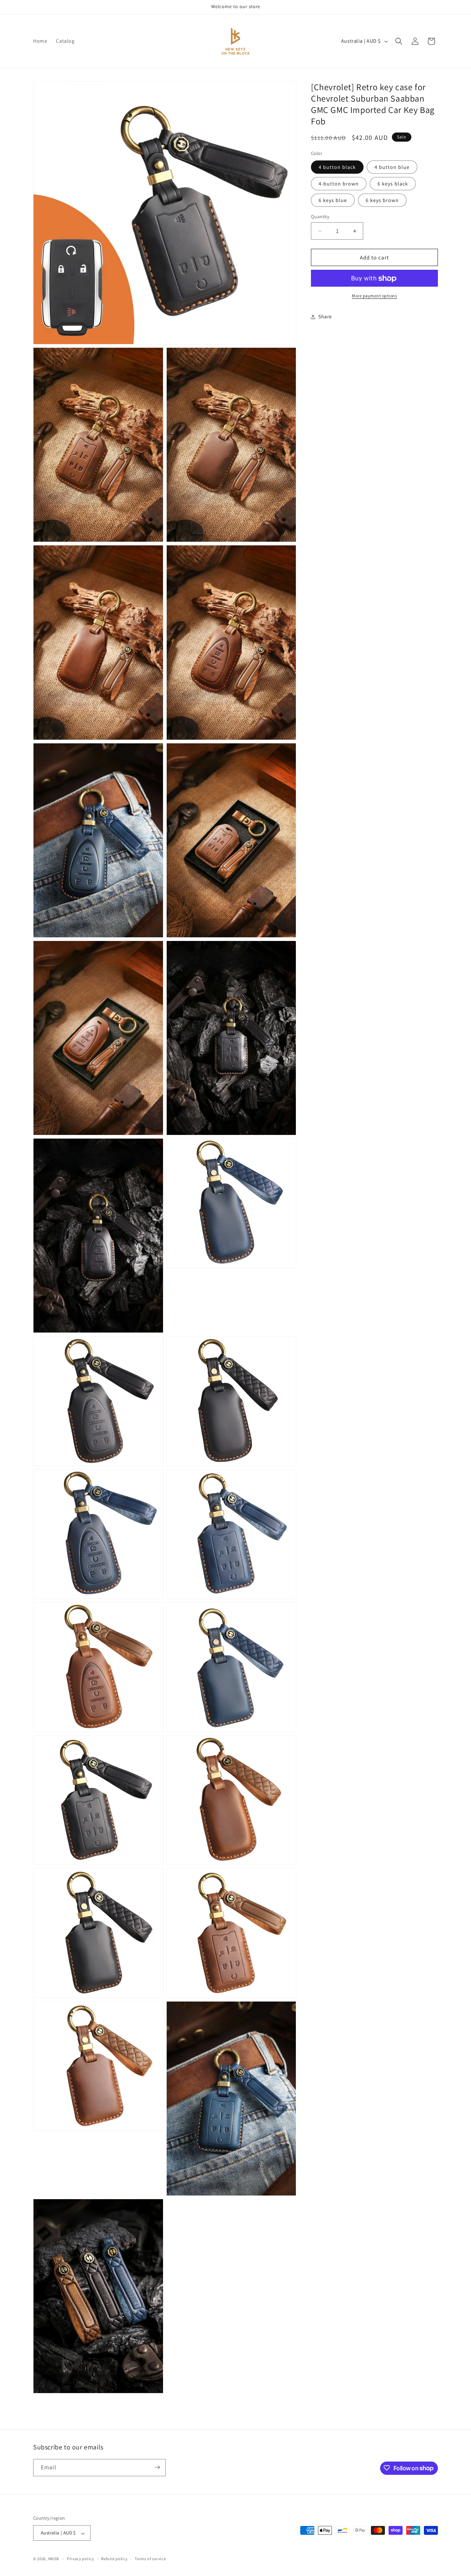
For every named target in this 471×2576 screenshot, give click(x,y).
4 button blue (392, 167)
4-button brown (339, 184)
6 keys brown (382, 200)
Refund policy (114, 2559)
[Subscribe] (157, 2467)
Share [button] (325, 316)
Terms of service (150, 2559)
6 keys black (393, 184)
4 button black (337, 167)
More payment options (374, 296)
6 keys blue (333, 200)
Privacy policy (81, 2559)
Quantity (320, 217)
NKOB (54, 2559)
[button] (399, 41)
